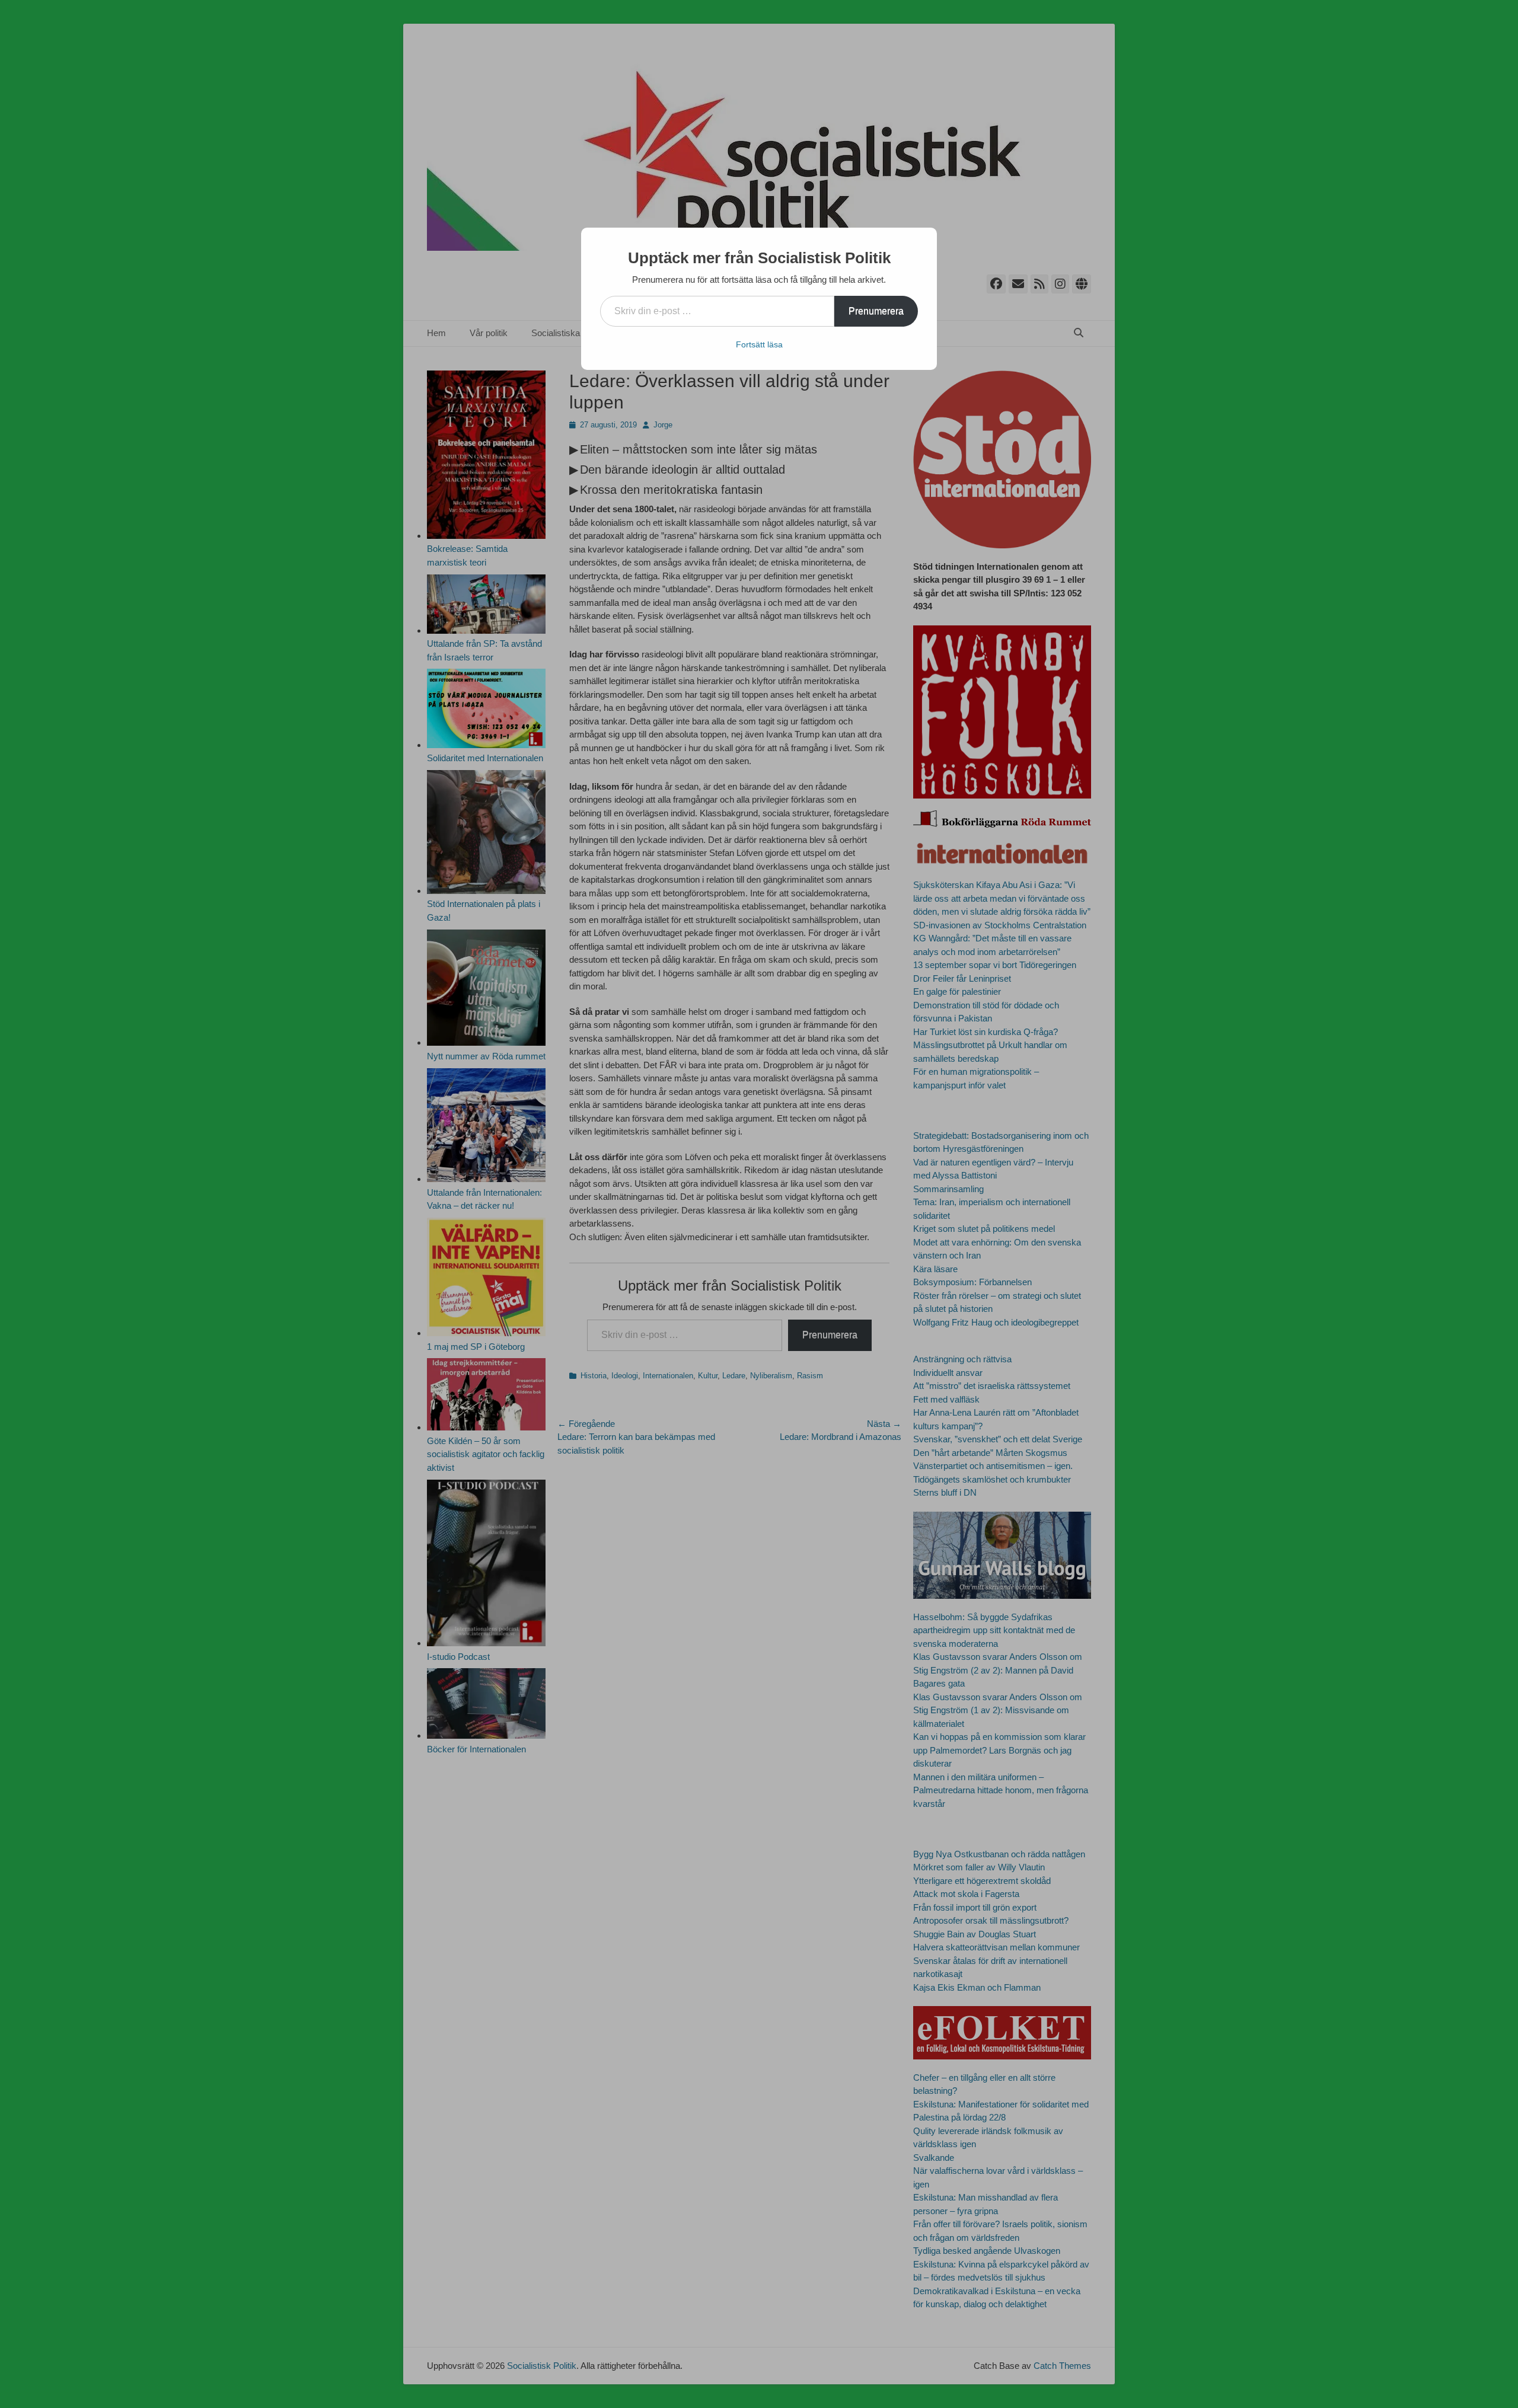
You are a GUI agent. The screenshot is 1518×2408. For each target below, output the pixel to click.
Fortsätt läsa (759, 344)
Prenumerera (876, 311)
